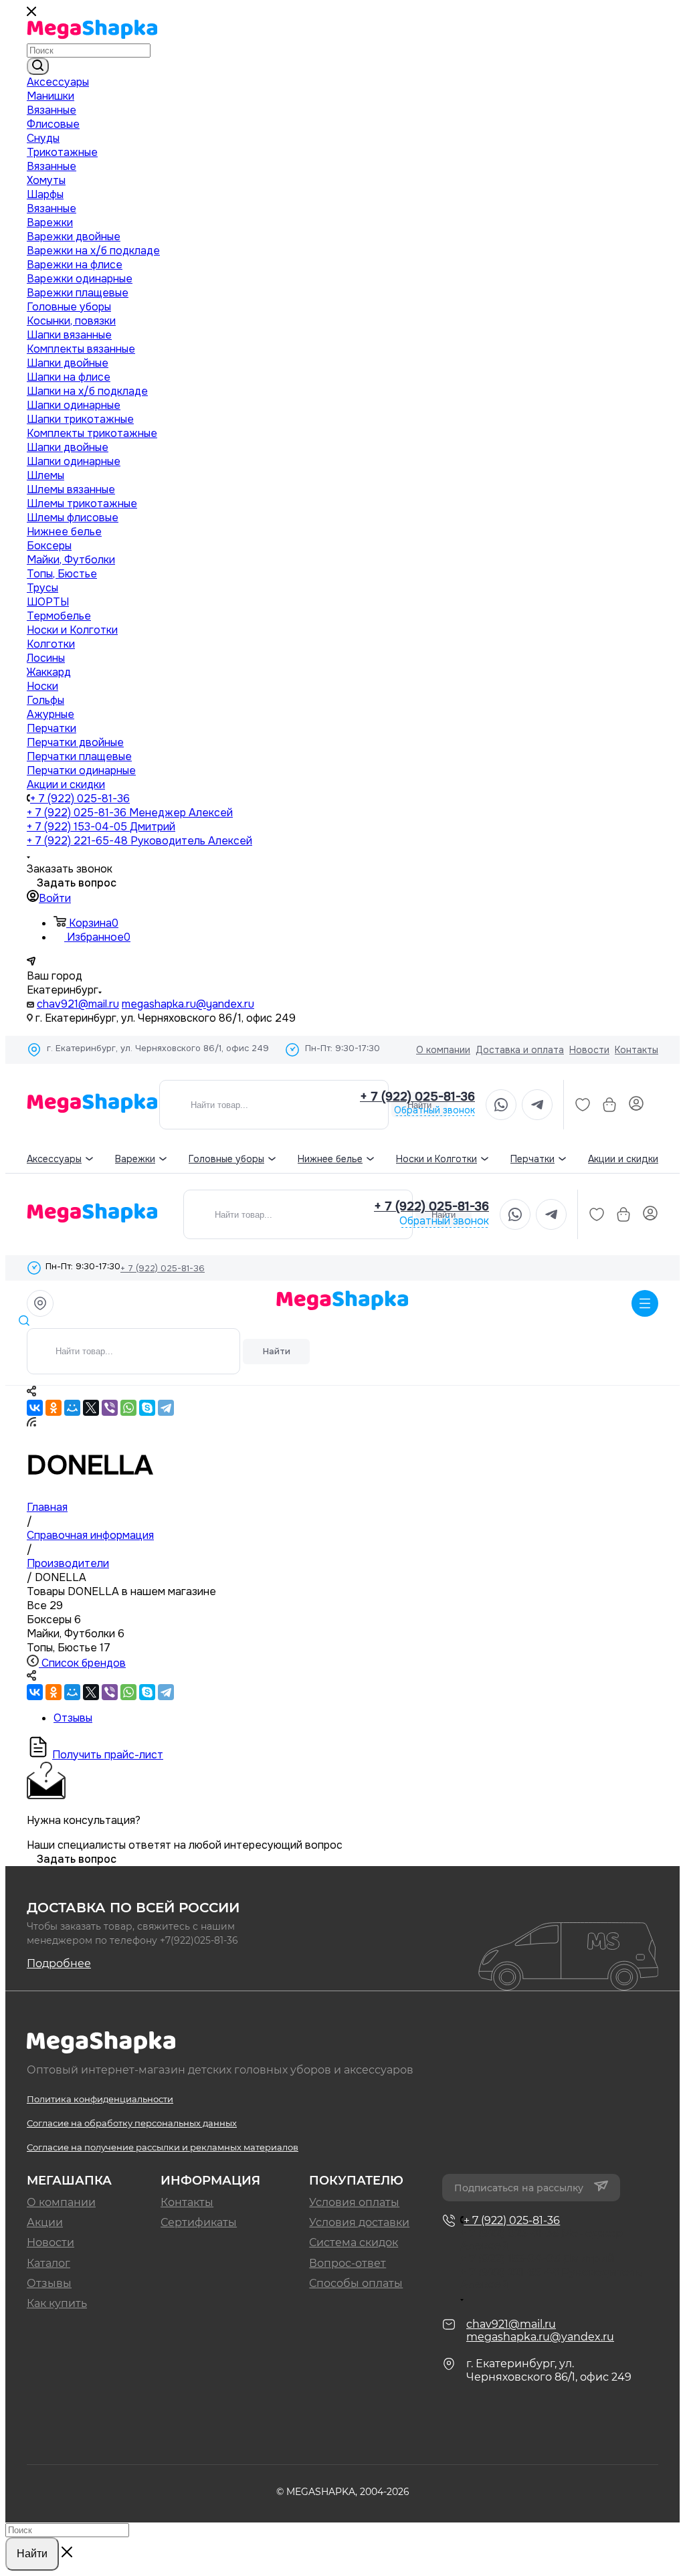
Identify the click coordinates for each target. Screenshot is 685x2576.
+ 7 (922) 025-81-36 (80, 799)
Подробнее (59, 1963)
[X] (91, 1408)
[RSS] (31, 1423)
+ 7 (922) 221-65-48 (139, 841)
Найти (277, 1351)
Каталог (48, 2263)
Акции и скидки (623, 1159)
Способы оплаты (356, 2283)
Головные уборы (226, 1159)
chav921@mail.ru (78, 1004)
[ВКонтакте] (35, 1408)
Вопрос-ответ (348, 2263)
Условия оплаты (354, 2202)
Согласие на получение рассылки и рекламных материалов (163, 2147)
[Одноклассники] (54, 1408)
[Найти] (38, 66)
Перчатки (532, 1159)
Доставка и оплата (520, 1050)
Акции (45, 2222)
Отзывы (49, 2283)
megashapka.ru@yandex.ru (188, 1004)
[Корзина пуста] (609, 1105)
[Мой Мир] (72, 1408)
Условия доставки (359, 2222)
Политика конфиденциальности (100, 2099)
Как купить (57, 2303)
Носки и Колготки (436, 1159)
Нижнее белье (330, 1159)
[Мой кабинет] (636, 1105)
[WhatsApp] (128, 1408)
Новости (589, 1050)
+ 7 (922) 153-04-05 (101, 827)
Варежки (135, 1159)
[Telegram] (166, 1408)
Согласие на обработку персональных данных (132, 2123)
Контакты (637, 1050)
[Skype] (147, 1408)
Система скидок (354, 2242)
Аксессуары (54, 1159)
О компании (443, 1050)
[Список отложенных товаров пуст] (583, 1105)
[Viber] (110, 1408)
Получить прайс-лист (108, 1755)
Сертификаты (199, 2222)
